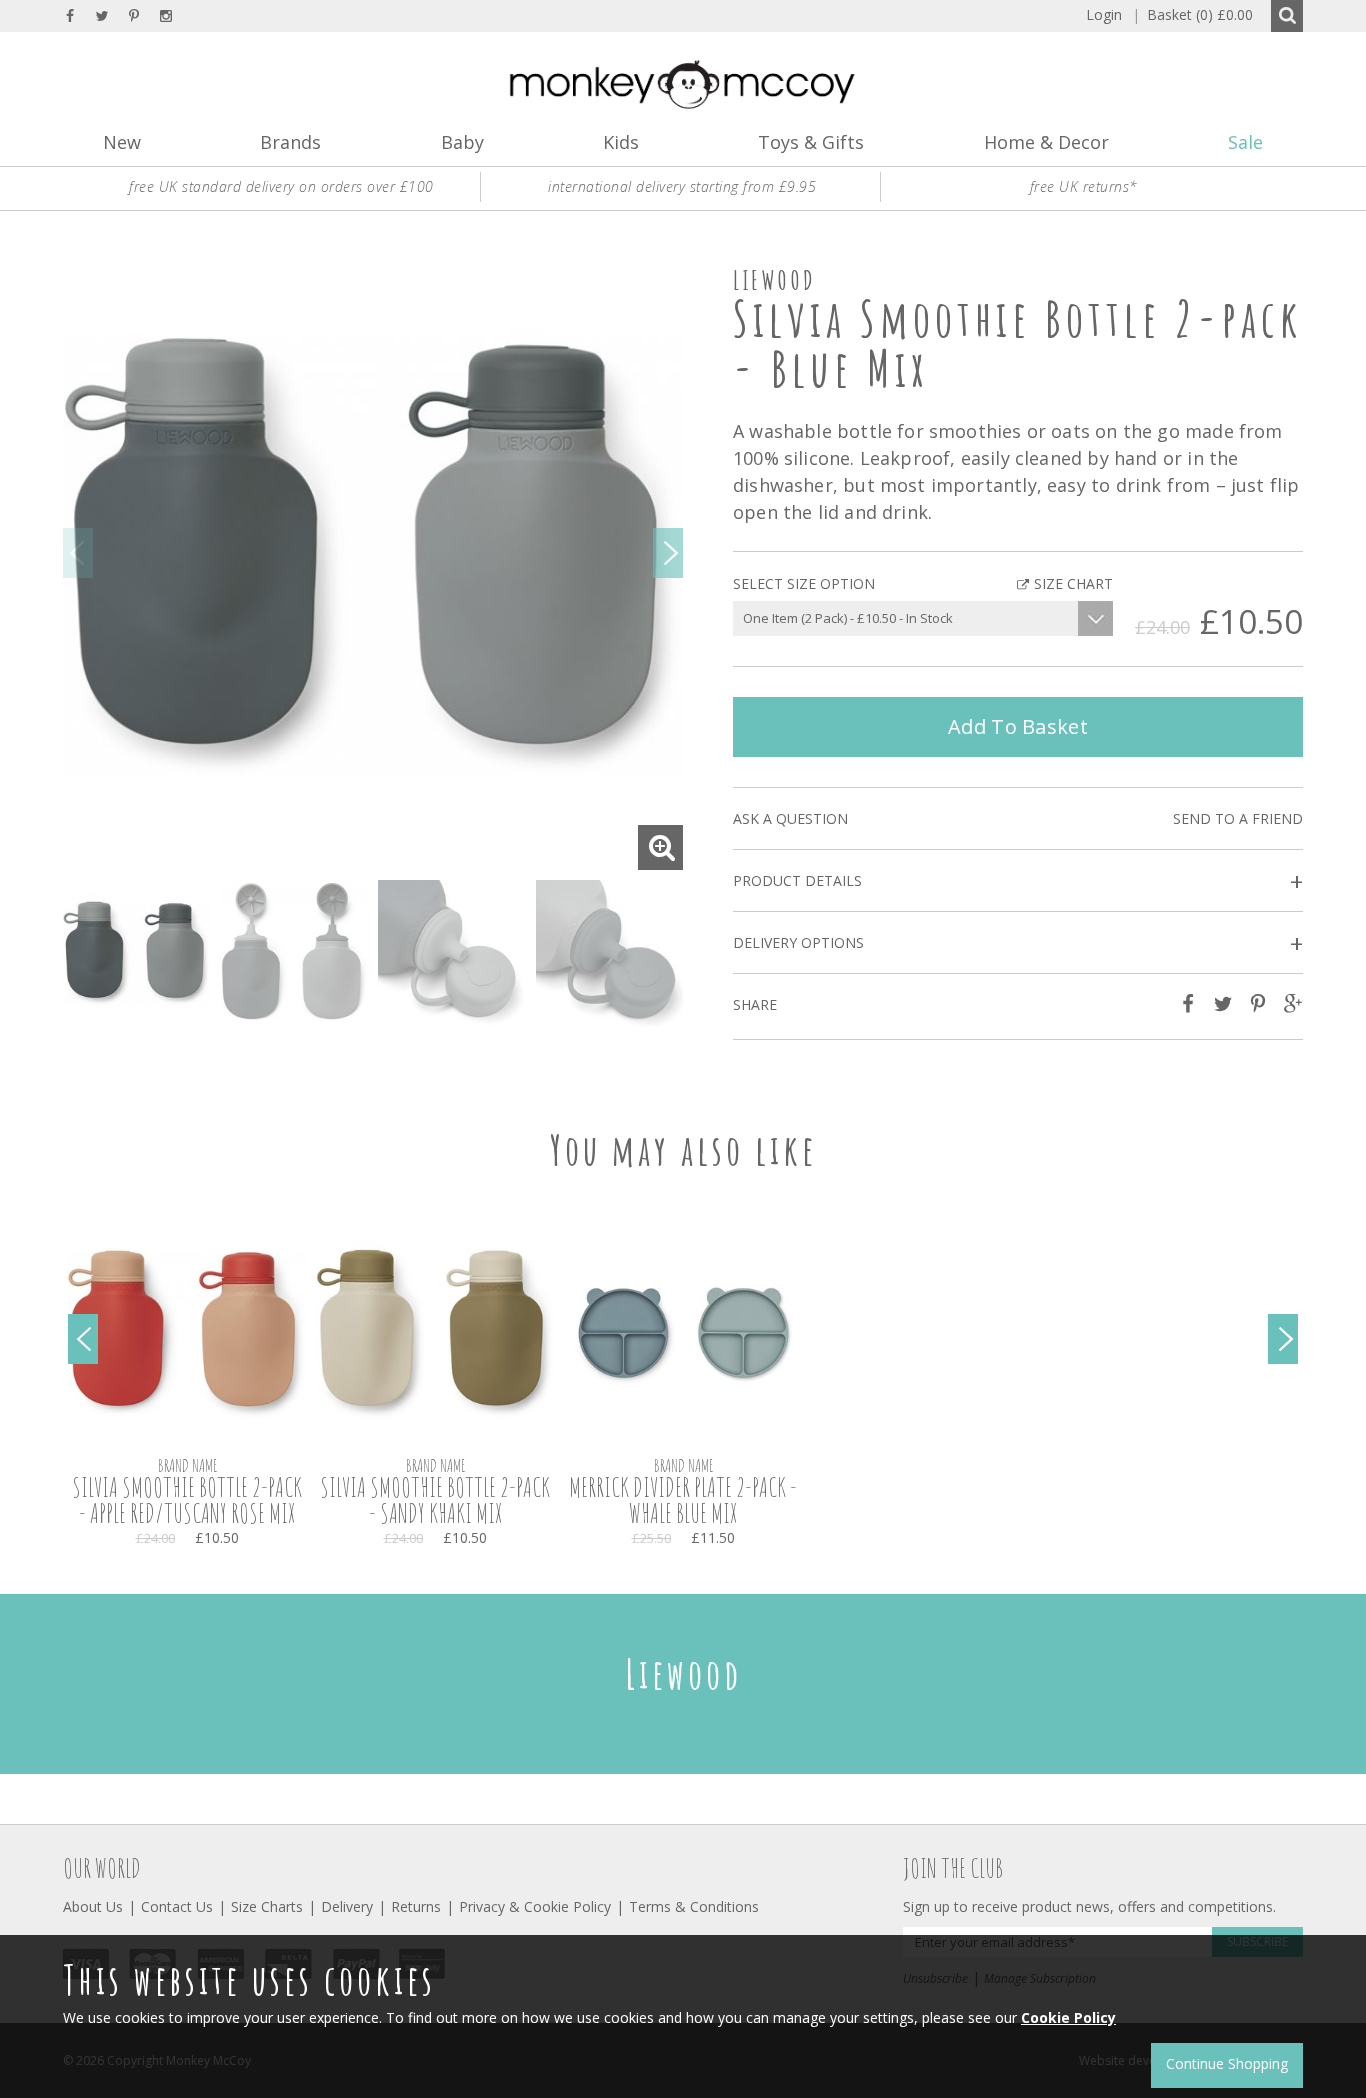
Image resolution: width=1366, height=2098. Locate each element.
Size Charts (267, 1906)
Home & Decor (1046, 142)
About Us (93, 1906)
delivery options (1018, 943)
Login (1104, 14)
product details (1018, 881)
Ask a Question (790, 818)
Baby (462, 142)
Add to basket (1018, 726)
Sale (1245, 142)
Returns (416, 1906)
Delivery (347, 1906)
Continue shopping (1227, 2063)
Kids (621, 142)
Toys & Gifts (811, 142)
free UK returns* (1084, 186)
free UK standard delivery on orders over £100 (281, 186)
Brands (290, 142)
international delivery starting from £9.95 (682, 186)
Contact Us (177, 1906)
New (122, 142)
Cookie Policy (1068, 2017)
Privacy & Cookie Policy (535, 1906)
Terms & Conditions (694, 1906)
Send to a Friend (1238, 818)
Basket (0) (1192, 14)
